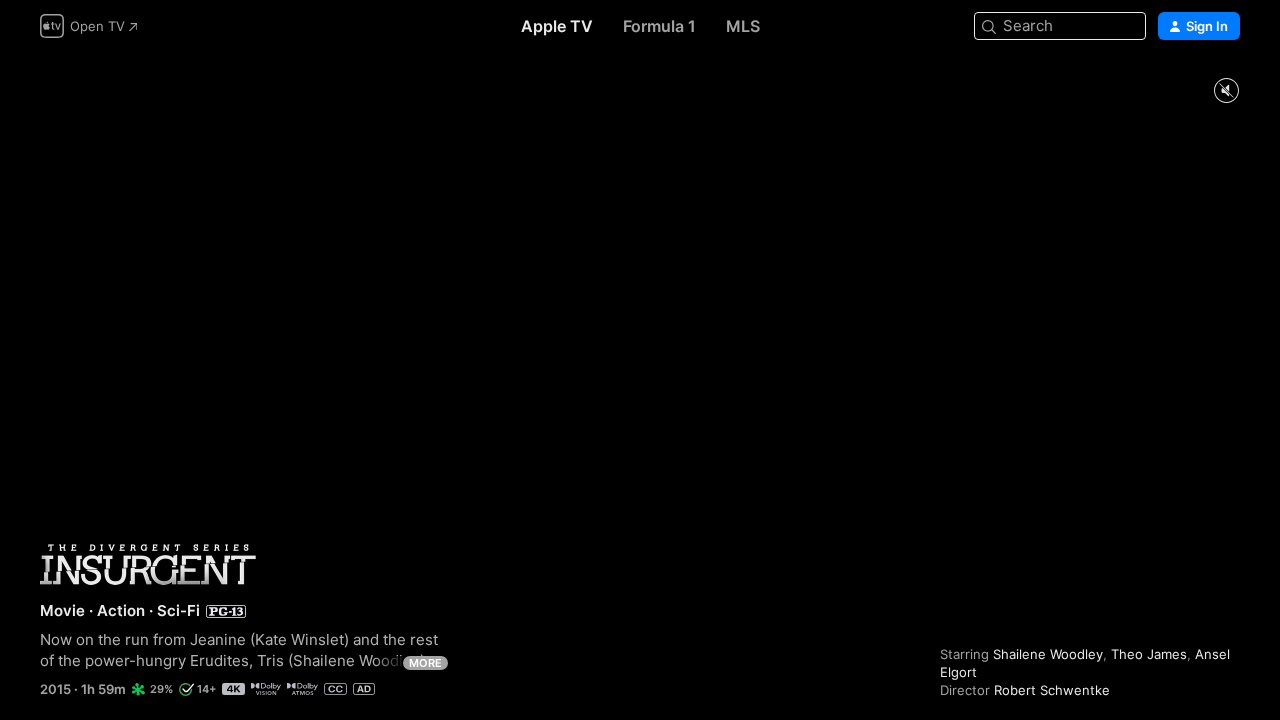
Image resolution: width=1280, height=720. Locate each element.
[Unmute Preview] (1226, 91)
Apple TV (557, 26)
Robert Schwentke (1052, 690)
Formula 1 (659, 26)
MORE (425, 663)
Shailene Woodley (1048, 654)
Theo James (1149, 654)
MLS (743, 26)
